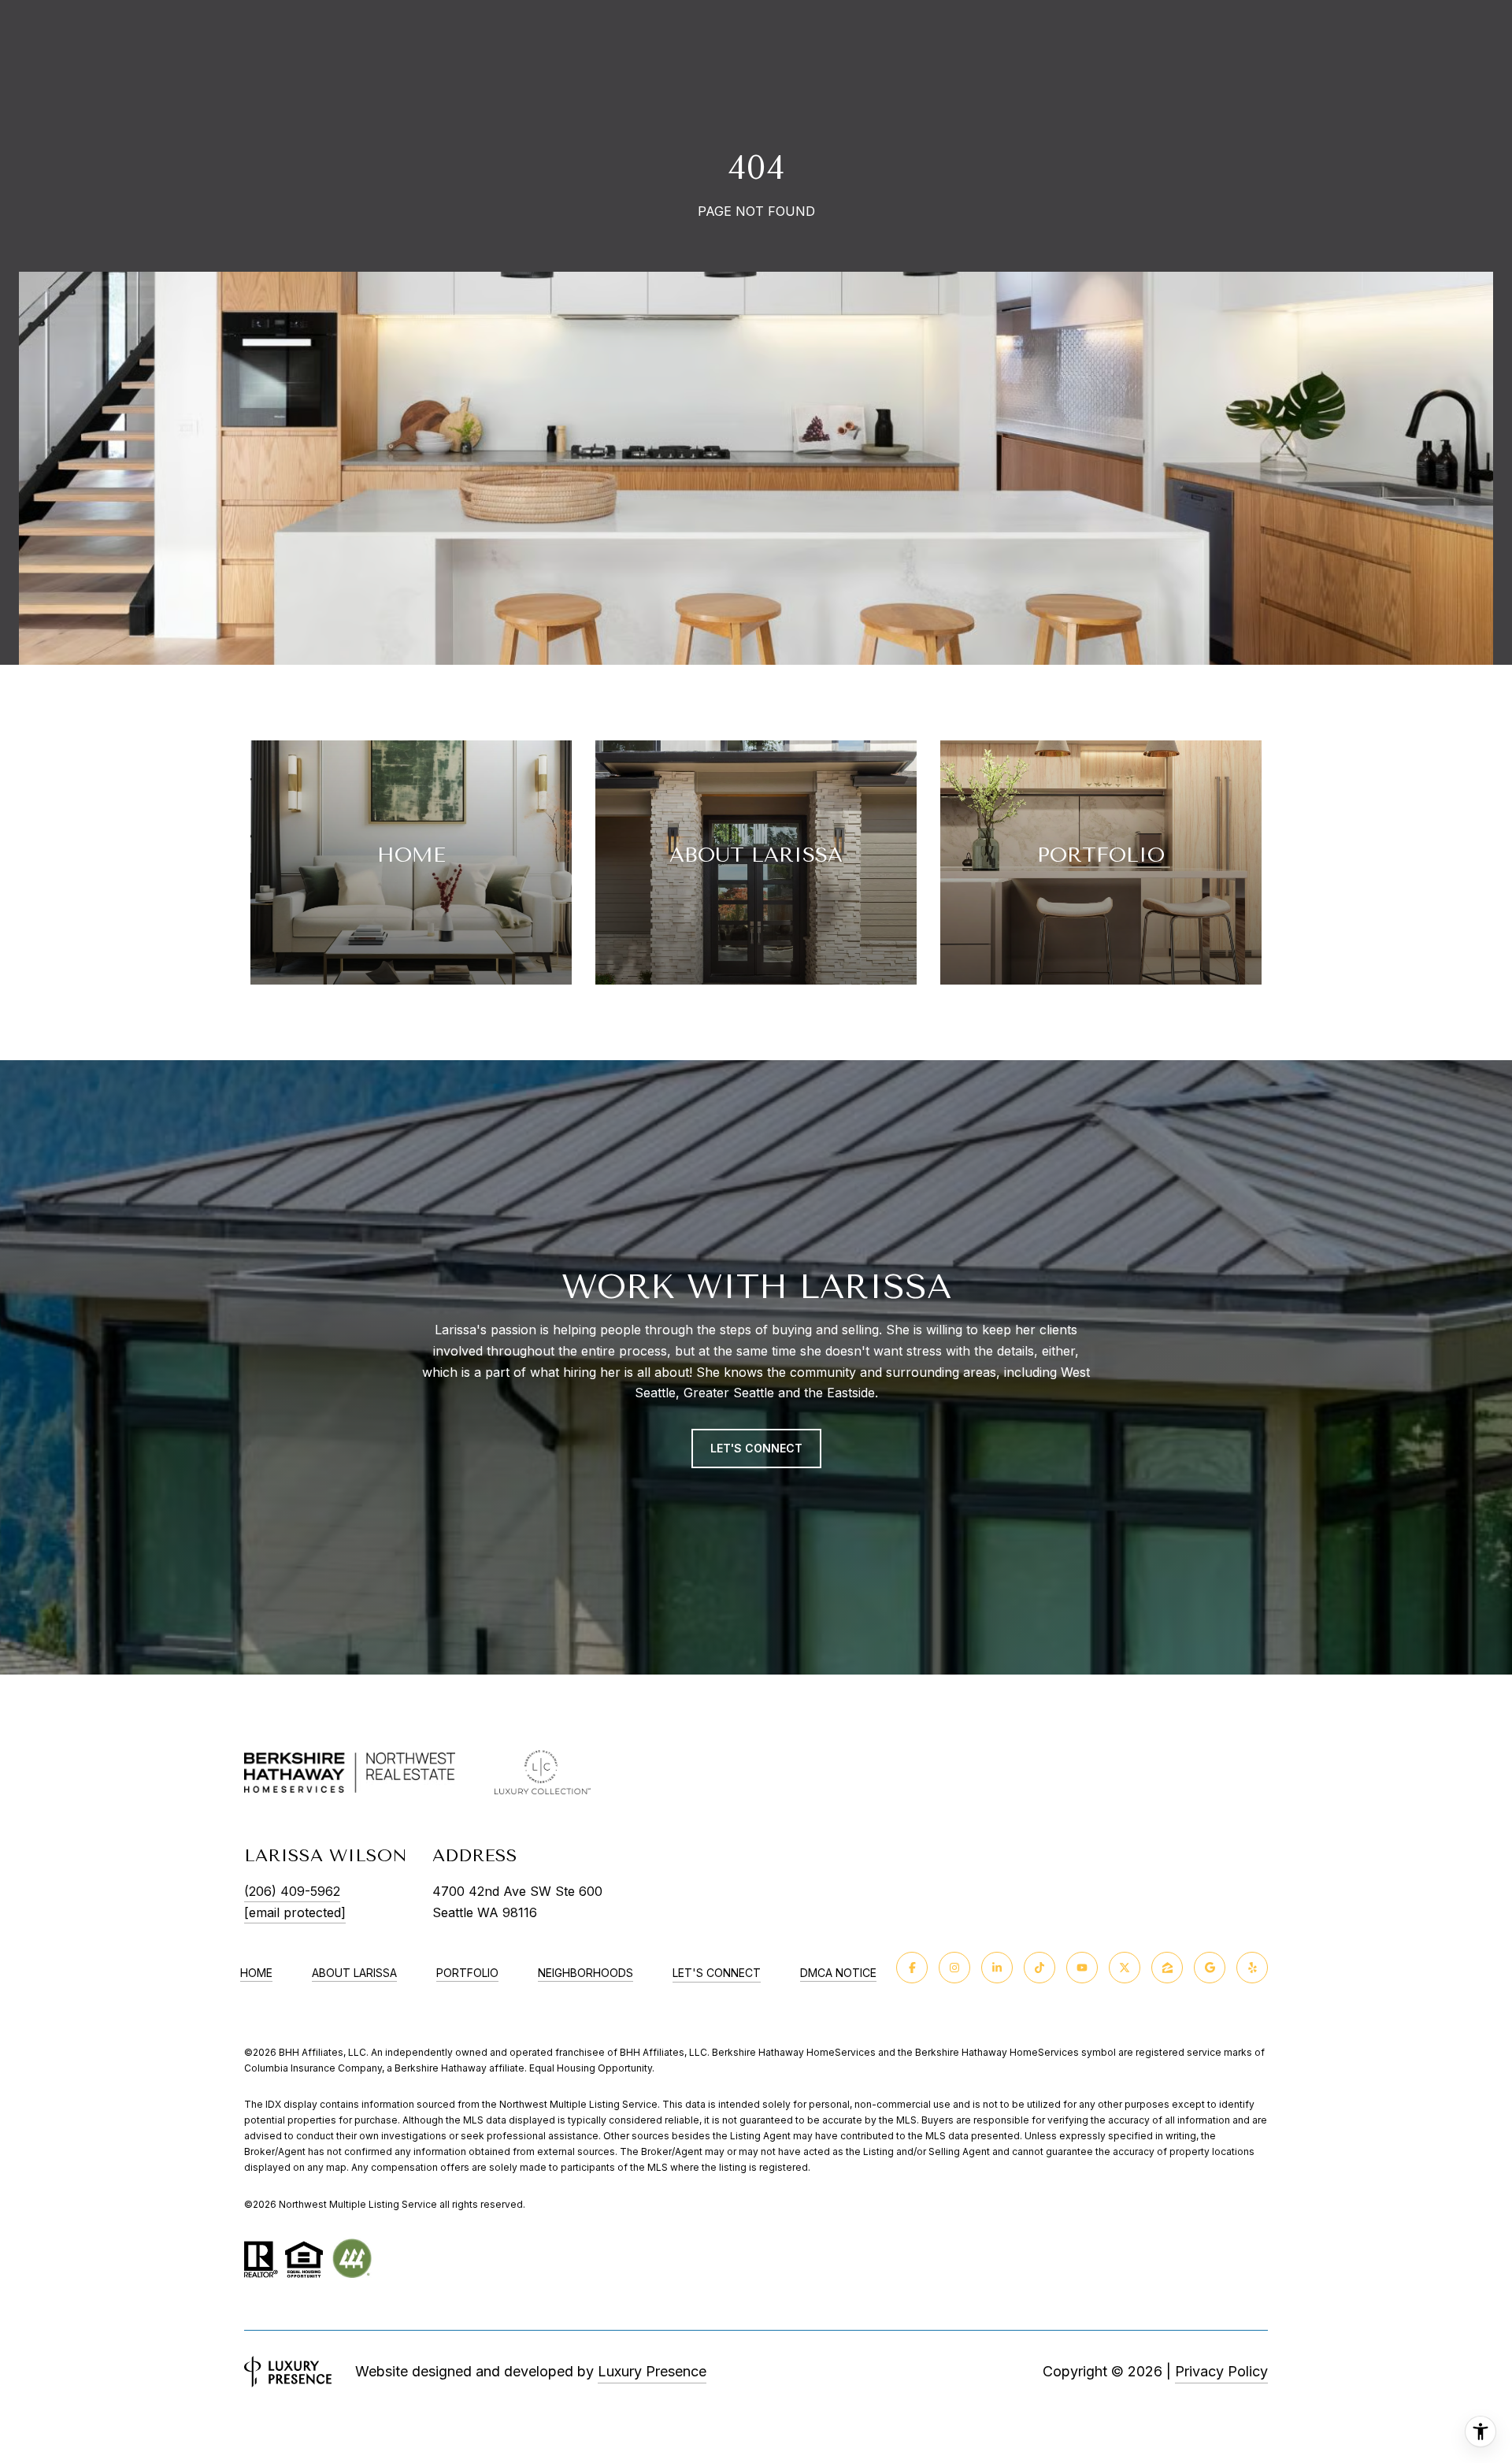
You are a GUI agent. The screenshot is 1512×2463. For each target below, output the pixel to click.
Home (256, 1973)
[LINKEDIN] (997, 1968)
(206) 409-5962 (292, 1891)
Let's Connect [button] (756, 1448)
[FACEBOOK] (912, 1968)
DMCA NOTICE (838, 1973)
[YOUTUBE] (1082, 1968)
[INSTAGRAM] (954, 1968)
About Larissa (354, 1973)
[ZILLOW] (1167, 1968)
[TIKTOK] (1039, 1968)
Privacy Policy (1221, 2371)
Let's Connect (717, 1973)
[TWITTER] (1125, 1968)
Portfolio (467, 1973)
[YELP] (1252, 1968)
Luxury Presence (652, 2371)
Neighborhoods (586, 1973)
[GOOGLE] (1210, 1968)
